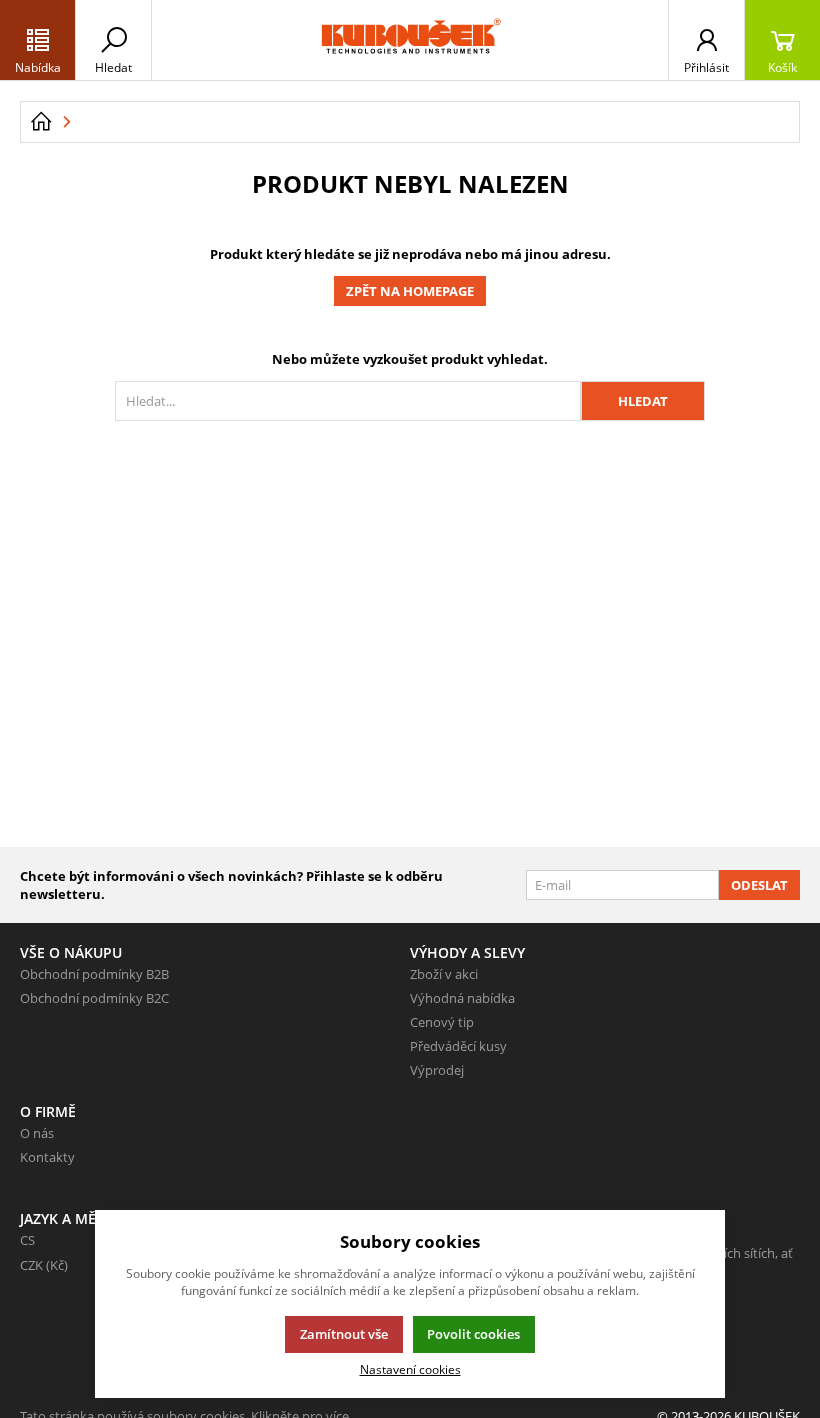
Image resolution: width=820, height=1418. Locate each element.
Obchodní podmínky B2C (94, 998)
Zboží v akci (444, 974)
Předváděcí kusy (458, 1046)
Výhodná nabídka (462, 998)
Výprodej (437, 1070)
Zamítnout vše (344, 1334)
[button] (38, 40)
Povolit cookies (473, 1334)
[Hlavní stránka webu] (41, 122)
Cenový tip (442, 1022)
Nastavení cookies (410, 1369)
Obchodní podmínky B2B (94, 974)
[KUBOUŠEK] (410, 40)
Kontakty (47, 1157)
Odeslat (759, 885)
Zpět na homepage (410, 291)
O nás (37, 1133)
